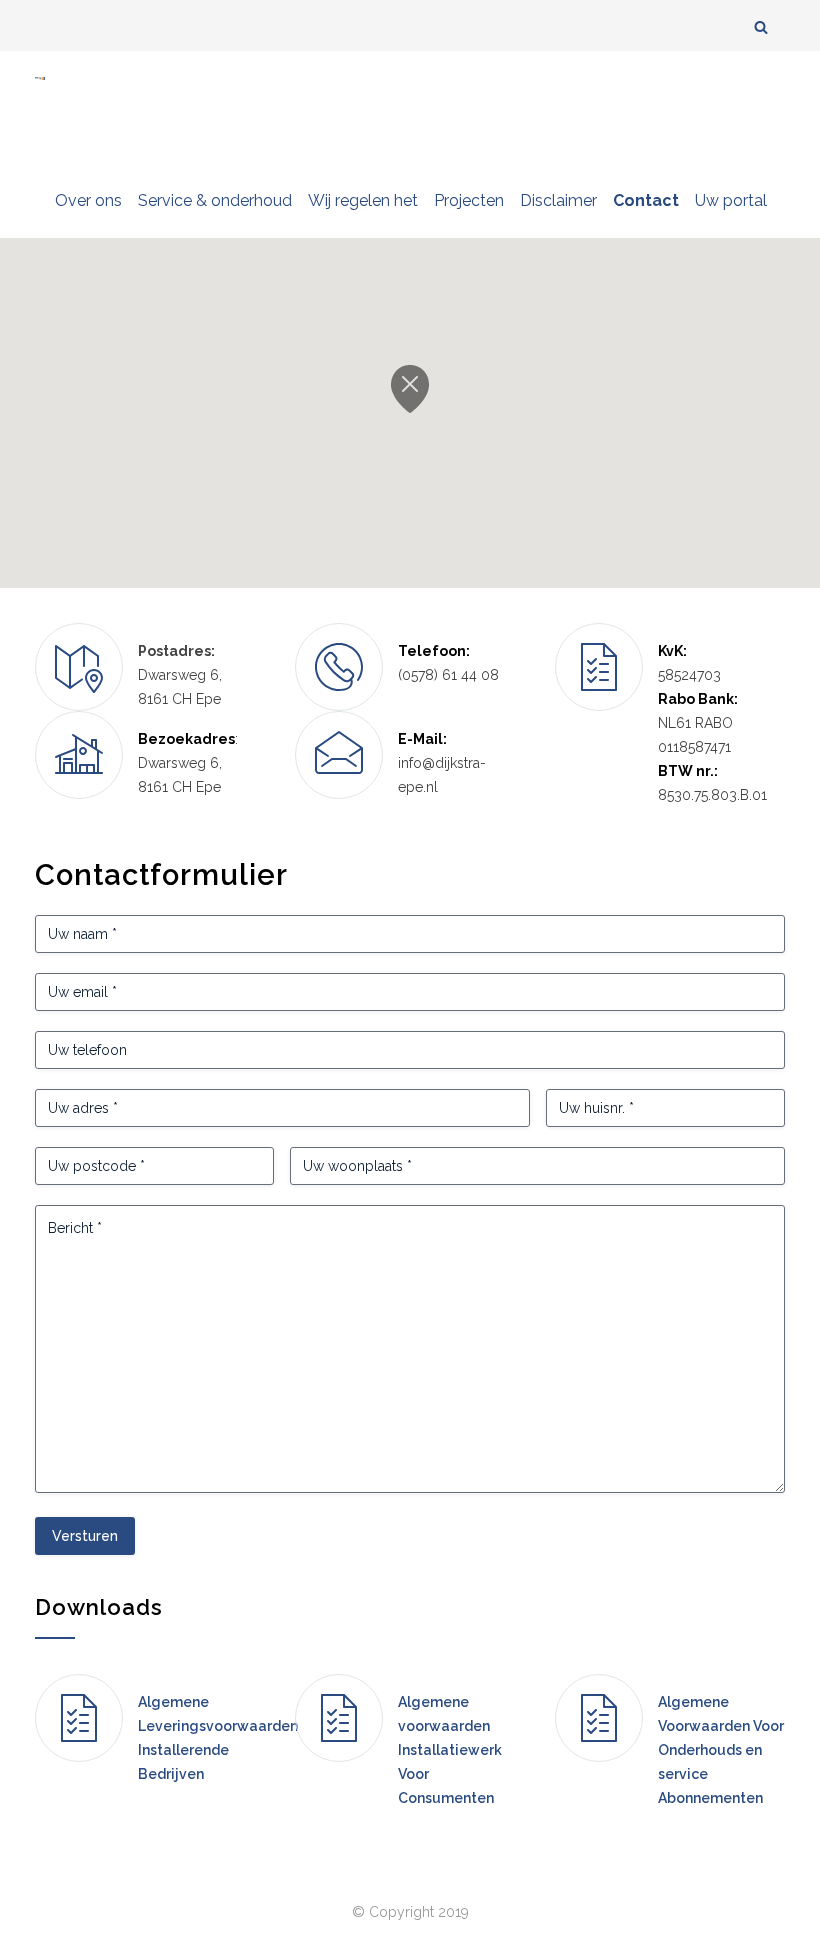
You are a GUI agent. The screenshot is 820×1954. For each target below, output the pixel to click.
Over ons (88, 200)
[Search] (761, 26)
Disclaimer (558, 200)
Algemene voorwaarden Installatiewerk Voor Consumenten (450, 1750)
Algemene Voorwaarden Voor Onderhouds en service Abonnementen (721, 1750)
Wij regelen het (363, 200)
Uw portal (731, 200)
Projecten (469, 200)
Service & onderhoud (215, 200)
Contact (646, 200)
